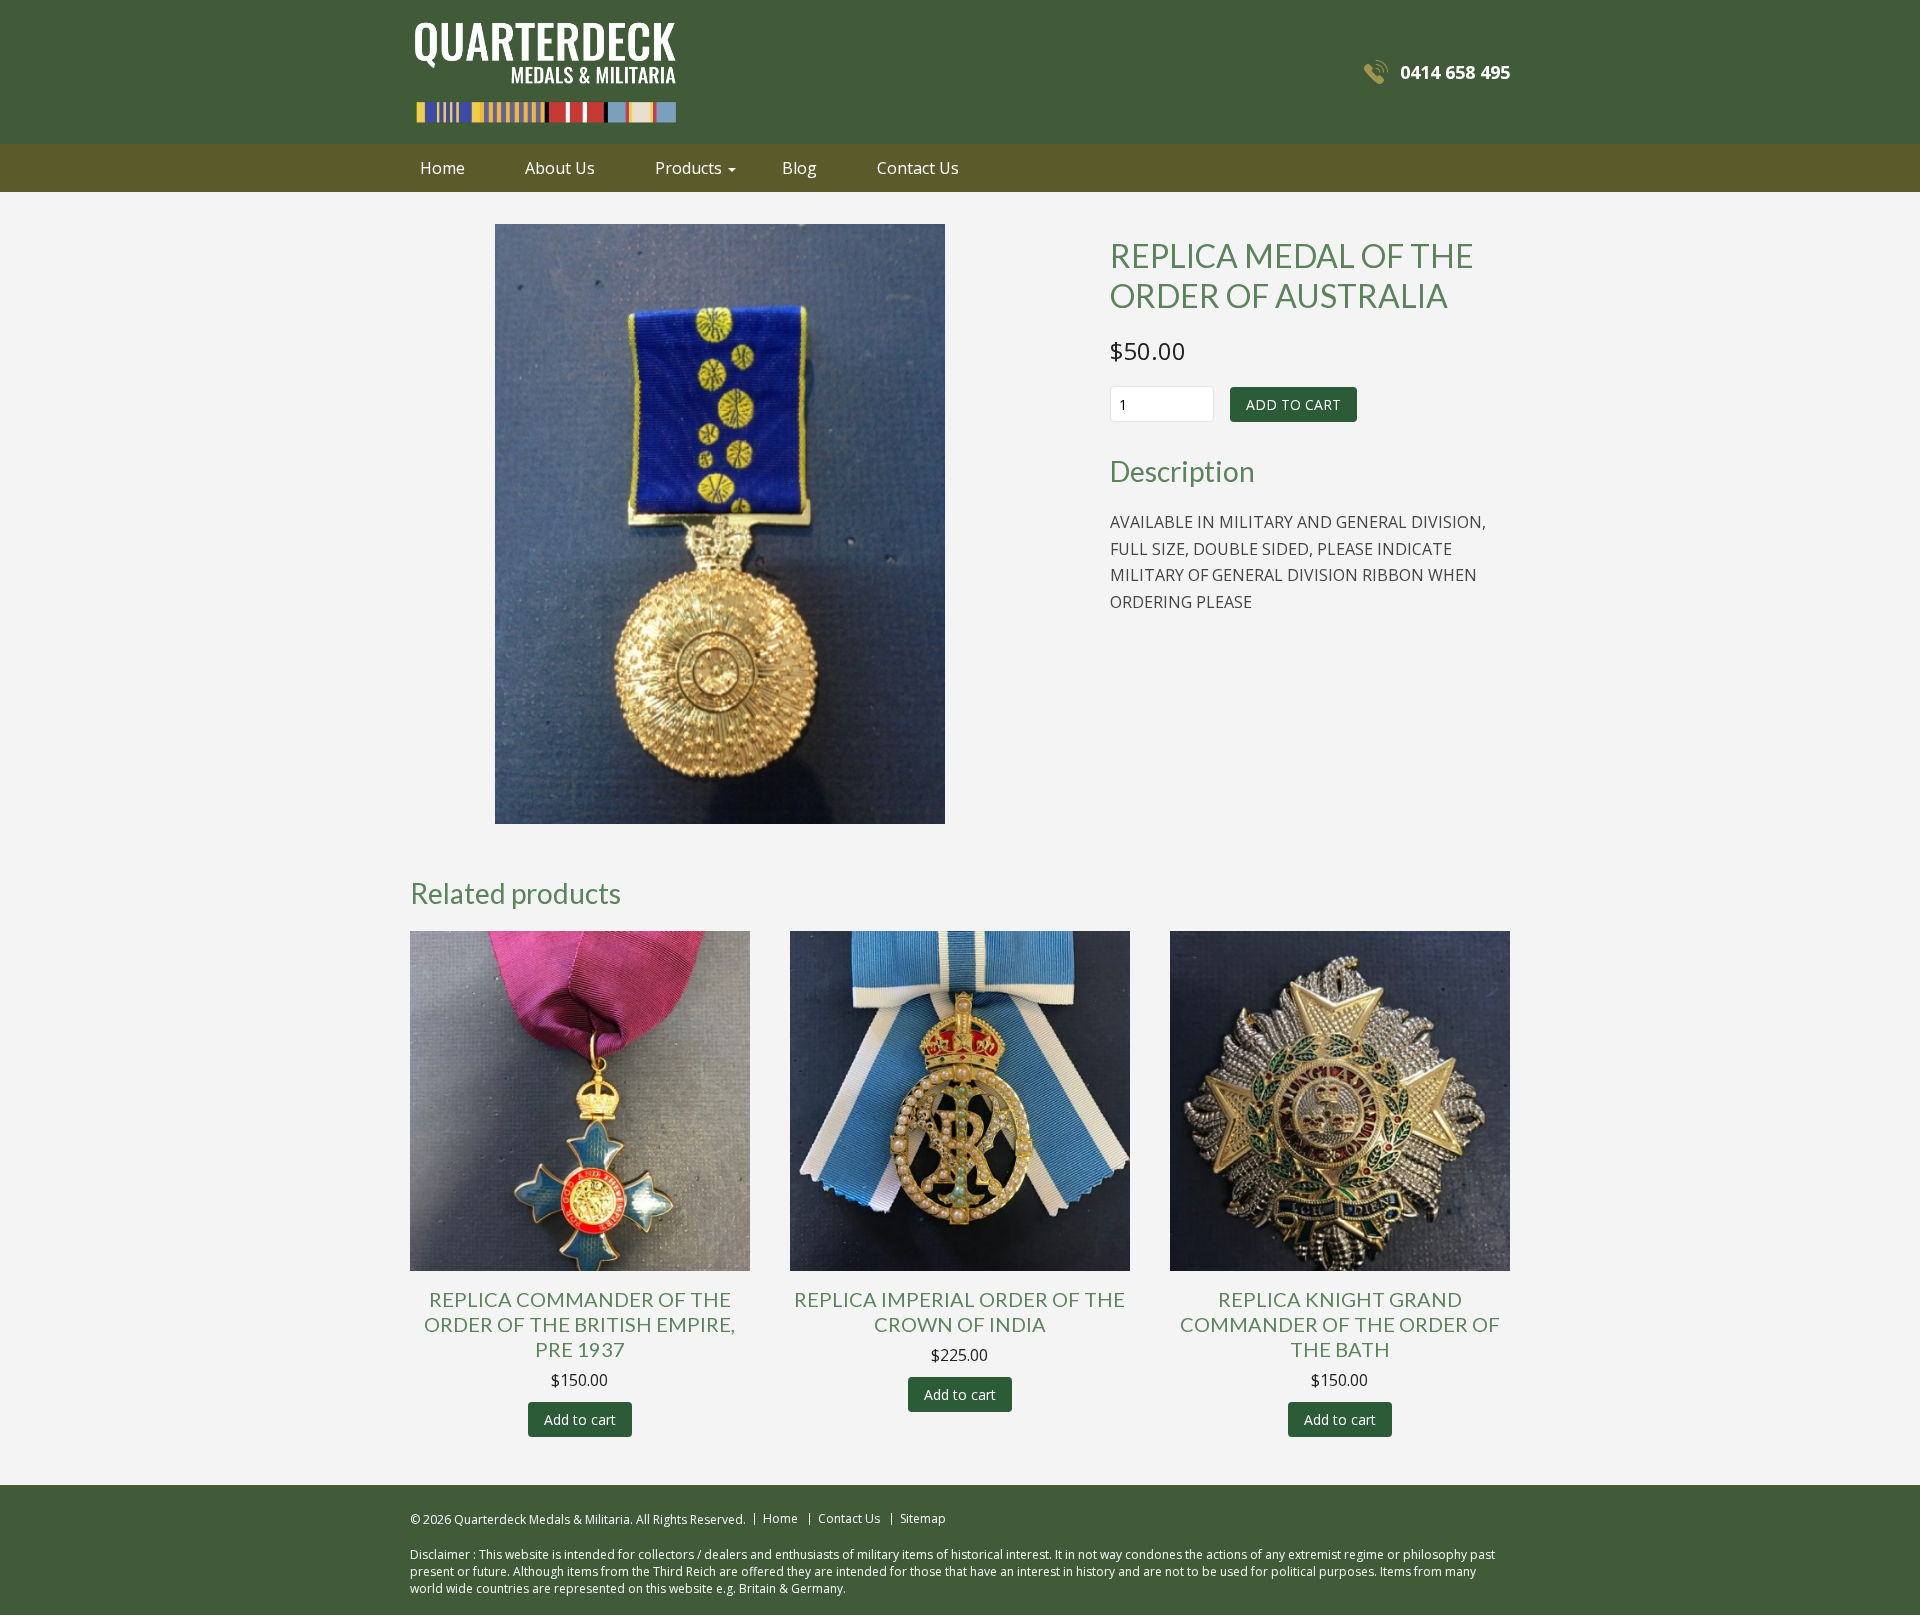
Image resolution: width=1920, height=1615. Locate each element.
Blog (799, 168)
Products (688, 168)
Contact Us (918, 168)
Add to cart (1293, 404)
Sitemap (923, 1519)
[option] (720, 524)
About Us (560, 168)
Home (442, 168)
